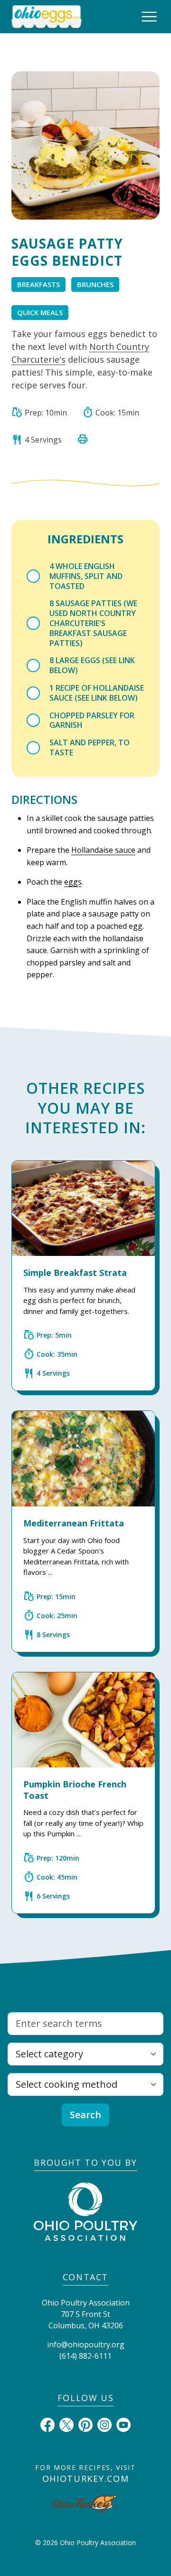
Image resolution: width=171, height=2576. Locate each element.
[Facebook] (47, 2424)
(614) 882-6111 (85, 2356)
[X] (66, 2424)
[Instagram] (104, 2424)
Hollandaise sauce (103, 850)
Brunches (95, 284)
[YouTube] (123, 2424)
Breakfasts (38, 284)
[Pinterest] (85, 2424)
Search (85, 2115)
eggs (73, 882)
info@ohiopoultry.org (86, 2344)
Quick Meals (40, 312)
